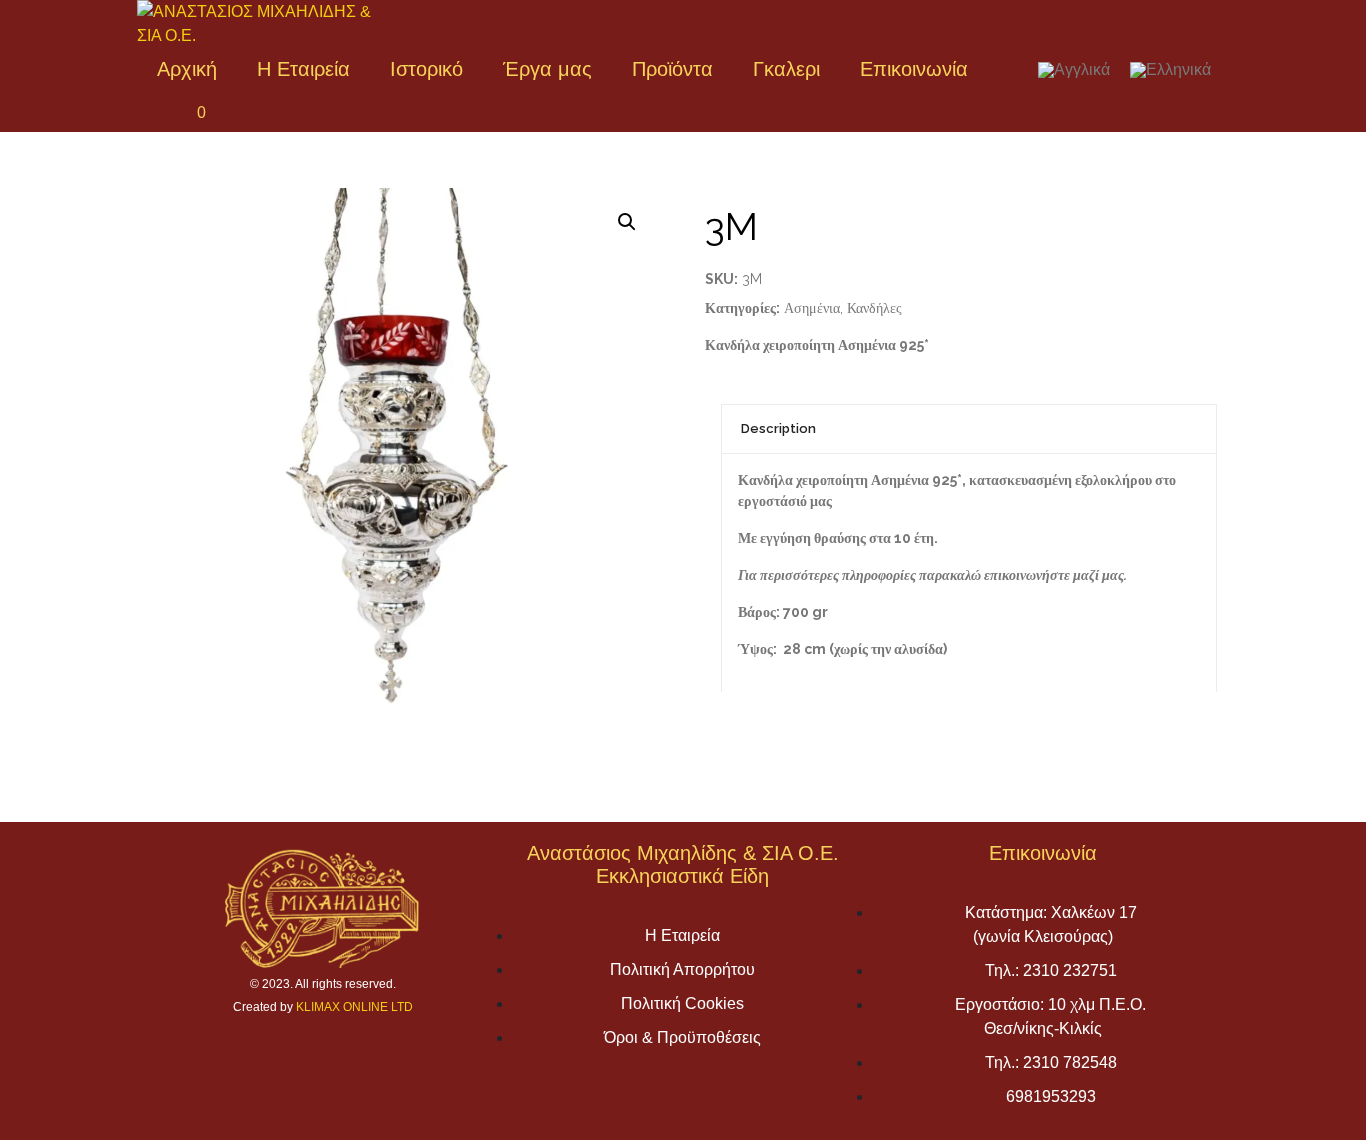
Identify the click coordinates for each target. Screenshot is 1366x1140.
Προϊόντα (672, 69)
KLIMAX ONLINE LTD (354, 1007)
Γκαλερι (786, 69)
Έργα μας (547, 69)
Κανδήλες (874, 308)
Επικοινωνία (914, 69)
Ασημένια (812, 308)
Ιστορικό (426, 69)
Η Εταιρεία (303, 69)
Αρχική (187, 69)
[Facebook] (157, 112)
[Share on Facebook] (720, 757)
